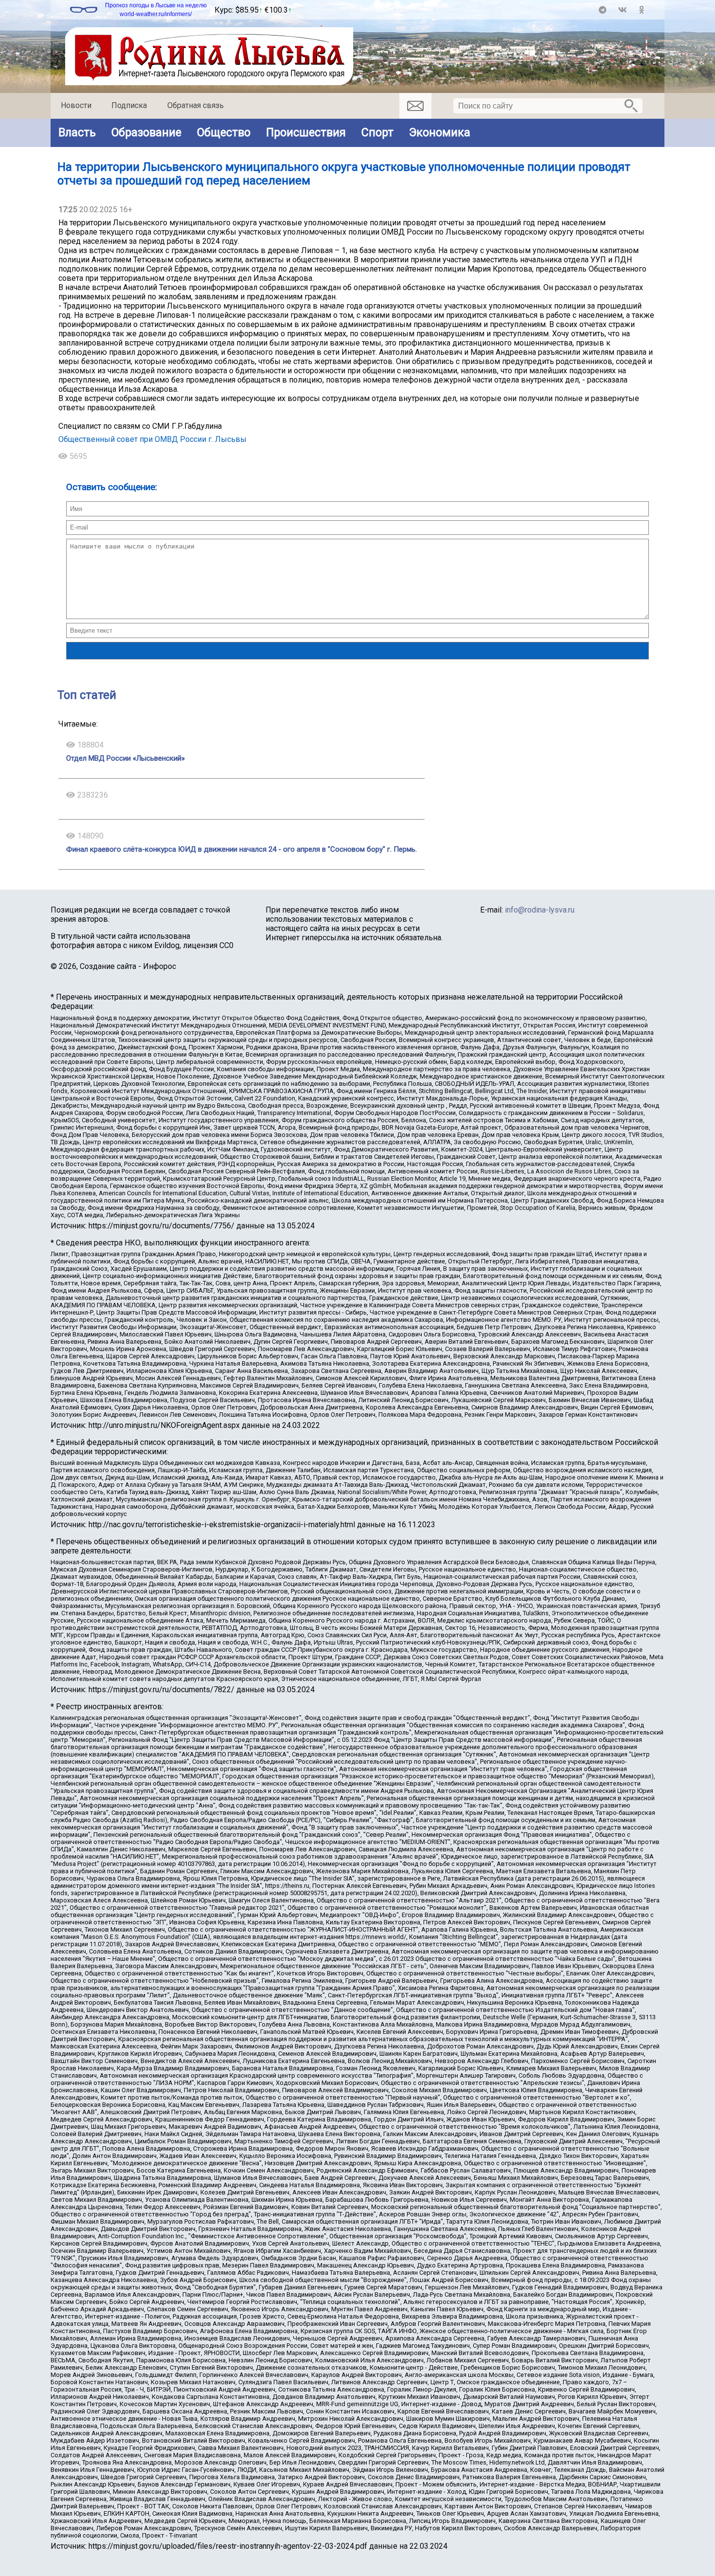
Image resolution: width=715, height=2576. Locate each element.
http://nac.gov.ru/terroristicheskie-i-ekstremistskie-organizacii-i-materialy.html (222, 1525)
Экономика (440, 132)
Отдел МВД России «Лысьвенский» (125, 758)
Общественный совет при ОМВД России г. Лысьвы (152, 439)
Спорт (377, 132)
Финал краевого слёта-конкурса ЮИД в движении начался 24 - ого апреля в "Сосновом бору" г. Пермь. (241, 849)
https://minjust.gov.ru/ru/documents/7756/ (161, 1226)
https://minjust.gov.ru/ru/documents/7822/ (161, 1690)
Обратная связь (196, 105)
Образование (146, 132)
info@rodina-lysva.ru (540, 910)
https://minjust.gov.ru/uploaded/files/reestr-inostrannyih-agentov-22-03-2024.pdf (228, 2546)
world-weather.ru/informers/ (156, 14)
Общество (224, 132)
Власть (77, 132)
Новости (76, 105)
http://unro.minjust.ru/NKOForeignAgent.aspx (164, 1425)
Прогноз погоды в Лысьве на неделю (156, 5)
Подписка (129, 105)
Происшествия (306, 132)
